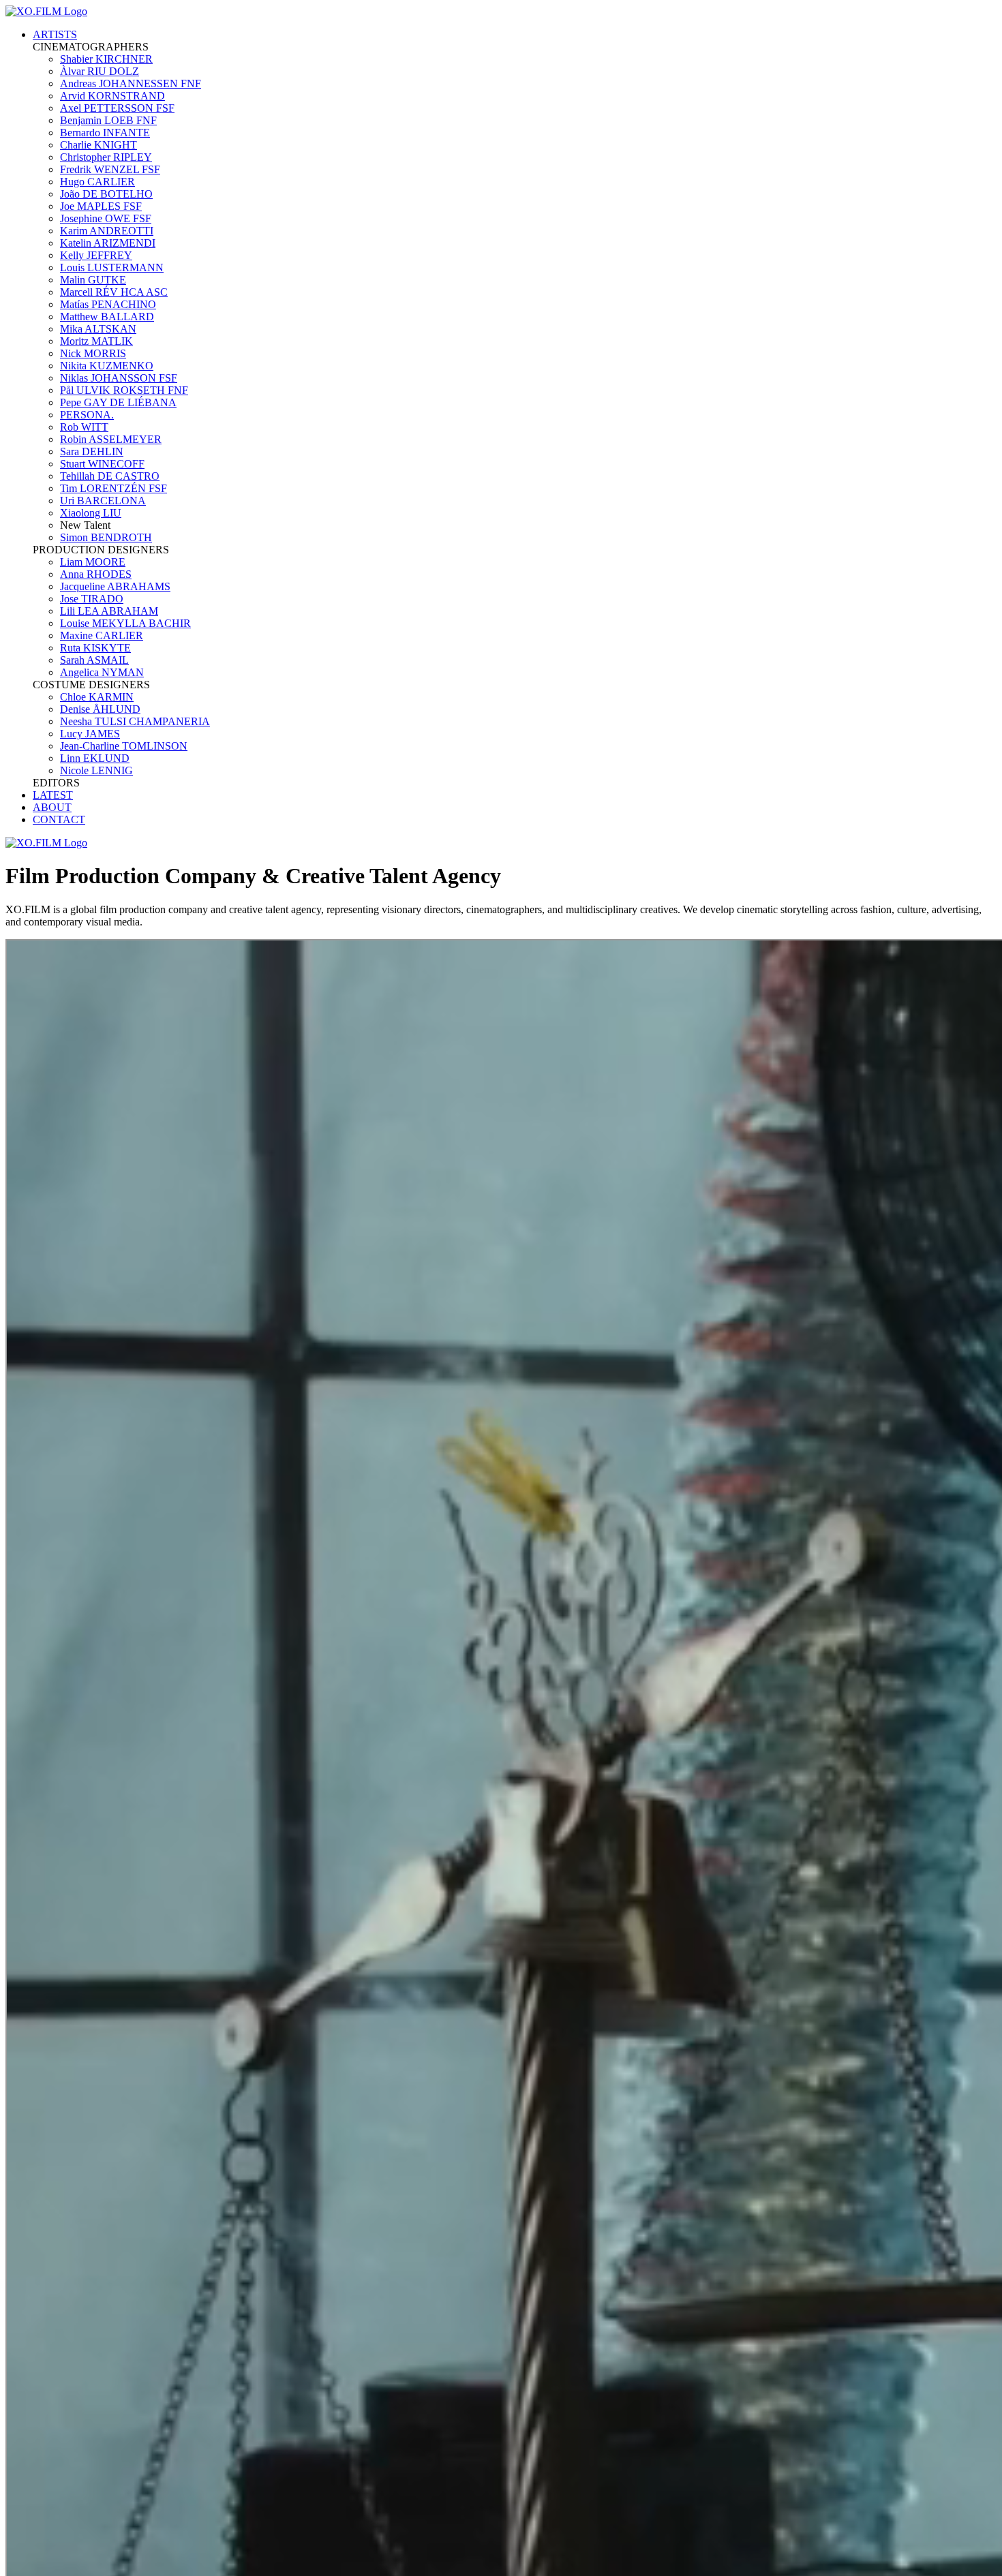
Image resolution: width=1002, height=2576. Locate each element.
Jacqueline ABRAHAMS (115, 586)
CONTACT (59, 819)
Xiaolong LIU (91, 513)
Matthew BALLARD (107, 317)
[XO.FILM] (46, 11)
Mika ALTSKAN (98, 329)
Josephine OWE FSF (106, 218)
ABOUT (52, 807)
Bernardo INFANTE (105, 133)
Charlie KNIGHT (98, 145)
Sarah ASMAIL (94, 660)
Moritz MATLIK (96, 341)
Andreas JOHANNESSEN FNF (131, 83)
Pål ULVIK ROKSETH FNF (124, 390)
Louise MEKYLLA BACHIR (125, 623)
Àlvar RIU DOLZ (100, 71)
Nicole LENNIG (96, 770)
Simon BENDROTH (106, 537)
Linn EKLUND (95, 758)
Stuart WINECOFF (102, 464)
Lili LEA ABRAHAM (109, 611)
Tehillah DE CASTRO (110, 476)
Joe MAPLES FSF (101, 206)
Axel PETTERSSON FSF (117, 108)
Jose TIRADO (92, 599)
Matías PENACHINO (108, 304)
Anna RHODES (96, 574)
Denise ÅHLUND (100, 709)
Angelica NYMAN (102, 672)
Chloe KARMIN (97, 697)
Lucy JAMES (90, 734)
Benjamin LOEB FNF (108, 120)
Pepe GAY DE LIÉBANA (118, 402)
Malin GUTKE (93, 280)
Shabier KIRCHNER (106, 59)
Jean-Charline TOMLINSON (124, 746)
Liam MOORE (93, 562)
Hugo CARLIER (97, 182)
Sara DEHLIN (92, 451)
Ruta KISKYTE (95, 648)
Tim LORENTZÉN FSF (113, 488)
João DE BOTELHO (106, 194)
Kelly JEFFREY (96, 255)
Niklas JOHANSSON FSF (119, 378)
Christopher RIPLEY (106, 157)
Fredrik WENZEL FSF (110, 169)
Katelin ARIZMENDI (108, 243)
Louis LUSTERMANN (112, 267)
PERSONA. (87, 415)
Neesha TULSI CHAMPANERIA (135, 721)
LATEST (53, 795)
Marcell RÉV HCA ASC (114, 292)
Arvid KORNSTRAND (112, 96)
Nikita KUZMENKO (107, 366)
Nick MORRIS (93, 353)
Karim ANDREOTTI (107, 231)
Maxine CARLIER (102, 635)
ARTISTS (55, 34)
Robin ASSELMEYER (111, 439)
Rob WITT (84, 427)
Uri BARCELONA (103, 501)
